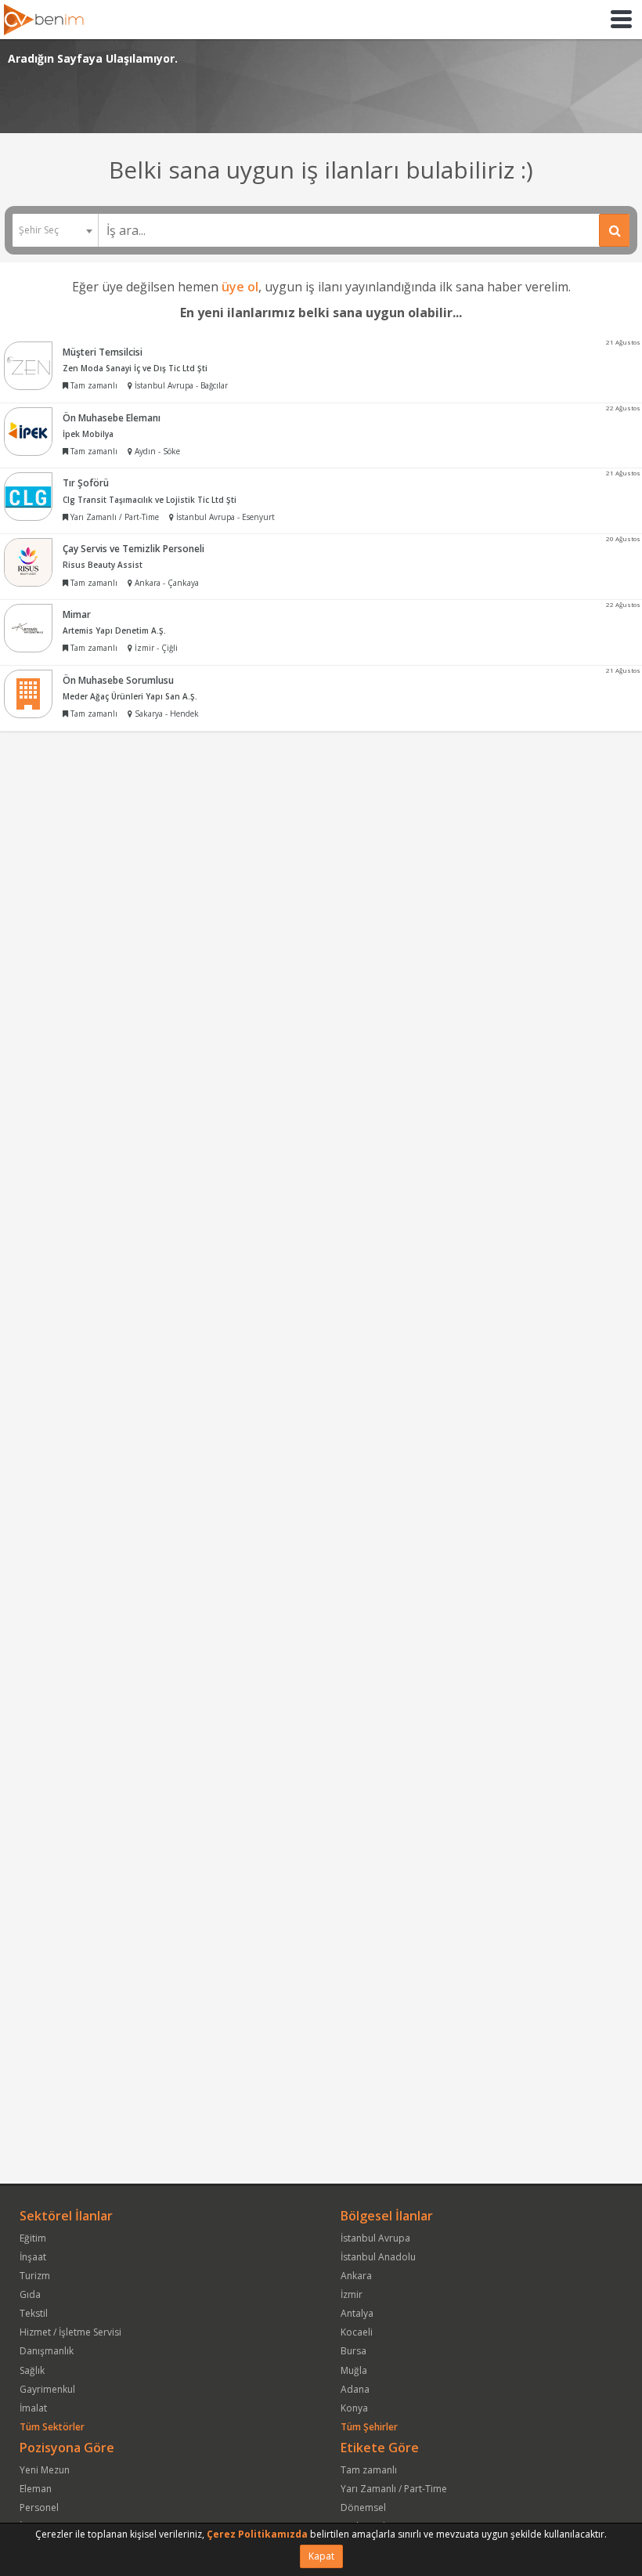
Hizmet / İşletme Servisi (70, 2332)
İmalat (33, 2408)
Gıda (30, 2294)
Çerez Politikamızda (257, 2534)
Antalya (357, 2313)
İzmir (352, 2294)
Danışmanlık (47, 2351)
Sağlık (32, 2370)
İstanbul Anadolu (378, 2257)
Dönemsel (363, 2507)
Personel (39, 2507)
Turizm (35, 2276)
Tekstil (34, 2313)
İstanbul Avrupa (375, 2238)
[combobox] (55, 230)
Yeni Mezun (45, 2470)
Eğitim (33, 2238)
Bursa (353, 2351)
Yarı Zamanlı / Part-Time (394, 2489)
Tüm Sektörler (52, 2427)
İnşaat (33, 2257)
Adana (355, 2389)
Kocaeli (357, 2332)
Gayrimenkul (47, 2389)
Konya (354, 2408)
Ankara (356, 2276)
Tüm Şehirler (369, 2427)
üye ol (240, 287)
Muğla (354, 2370)
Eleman (36, 2489)
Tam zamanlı (369, 2470)
